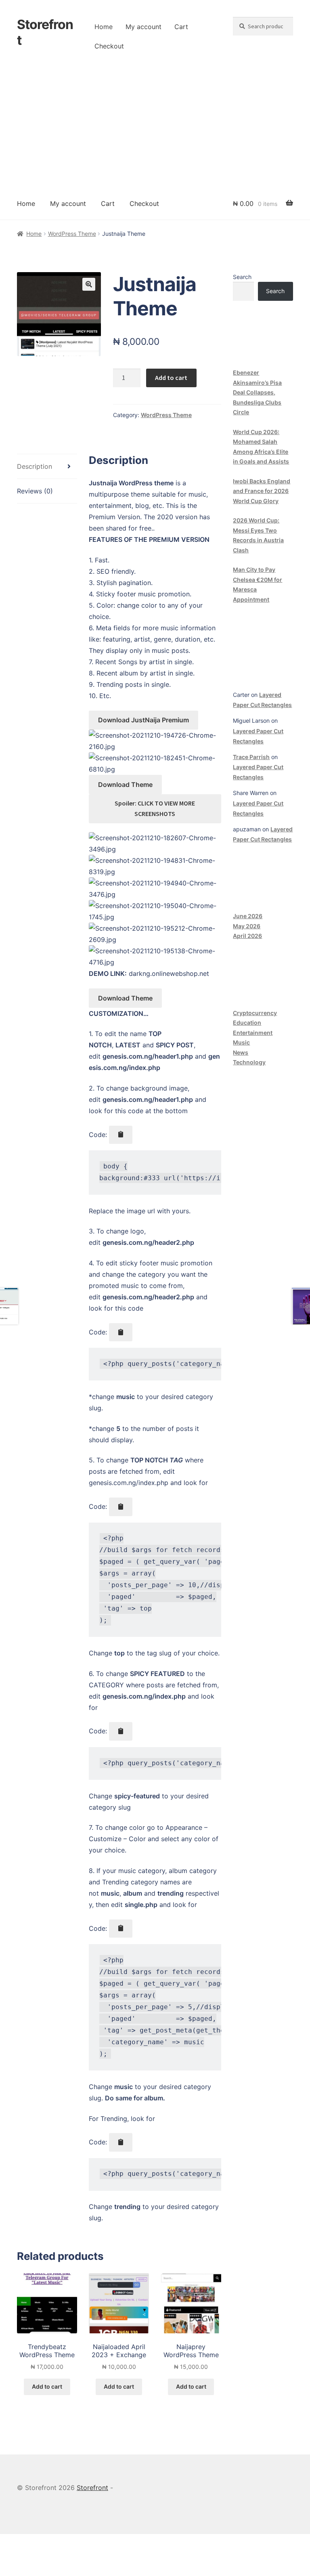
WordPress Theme (72, 234)
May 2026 (247, 926)
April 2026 (247, 936)
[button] (89, 284)
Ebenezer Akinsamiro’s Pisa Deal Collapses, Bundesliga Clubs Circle (257, 392)
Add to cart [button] (47, 2386)
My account (143, 27)
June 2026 (248, 916)
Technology (249, 1062)
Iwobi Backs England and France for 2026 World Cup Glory (262, 491)
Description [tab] (35, 466)
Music (241, 1042)
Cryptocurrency (255, 1013)
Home (104, 27)
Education (247, 1023)
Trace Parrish (251, 757)
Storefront (45, 32)
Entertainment (253, 1033)
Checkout (109, 46)
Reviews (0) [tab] (35, 491)
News (241, 1052)
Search (242, 277)
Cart (181, 27)
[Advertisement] (155, 127)
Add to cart (171, 378)
